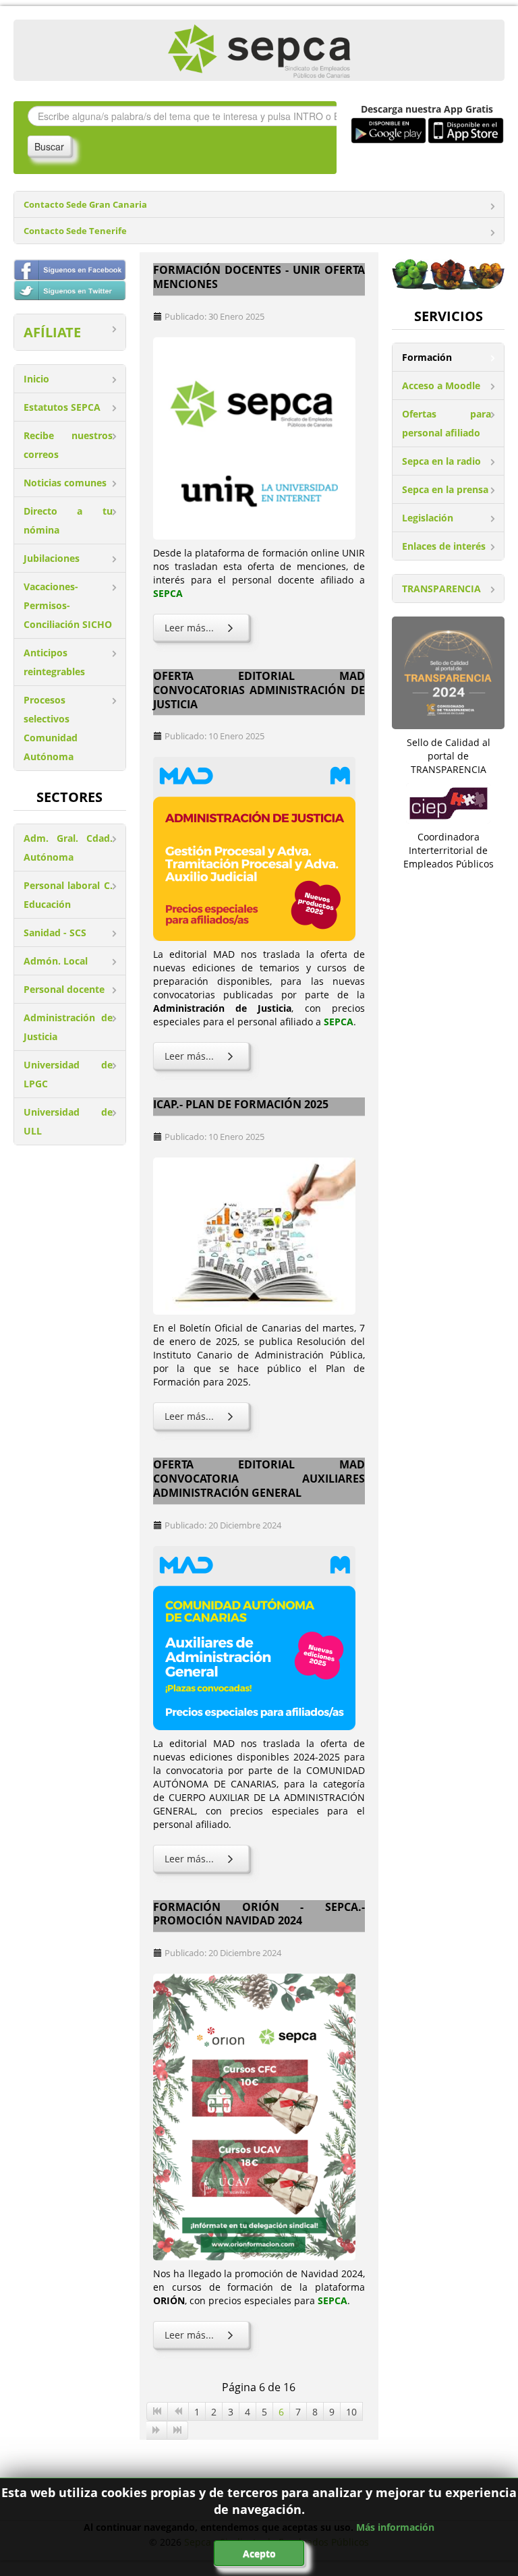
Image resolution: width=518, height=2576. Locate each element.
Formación (427, 357)
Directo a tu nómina (68, 520)
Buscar (49, 146)
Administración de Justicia (68, 1027)
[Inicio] (157, 2411)
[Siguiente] (157, 2430)
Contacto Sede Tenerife (75, 231)
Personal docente (64, 989)
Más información (395, 2527)
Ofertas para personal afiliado (447, 423)
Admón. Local (56, 961)
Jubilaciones (52, 558)
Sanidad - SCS (55, 933)
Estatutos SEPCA (62, 407)
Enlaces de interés (444, 546)
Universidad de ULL (68, 1121)
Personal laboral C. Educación (68, 895)
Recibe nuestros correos (68, 445)
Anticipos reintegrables (54, 662)
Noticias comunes (65, 483)
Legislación (428, 518)
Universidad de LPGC (68, 1074)
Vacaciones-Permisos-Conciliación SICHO (68, 605)
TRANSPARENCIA (441, 589)
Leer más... (189, 628)
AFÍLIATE (52, 332)
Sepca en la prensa (445, 489)
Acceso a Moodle (441, 385)
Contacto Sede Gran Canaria (85, 205)
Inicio (36, 379)
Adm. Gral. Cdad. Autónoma (68, 848)
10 (351, 2412)
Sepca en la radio (441, 461)
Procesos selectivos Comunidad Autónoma (51, 728)
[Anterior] (178, 2411)
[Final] (178, 2430)
